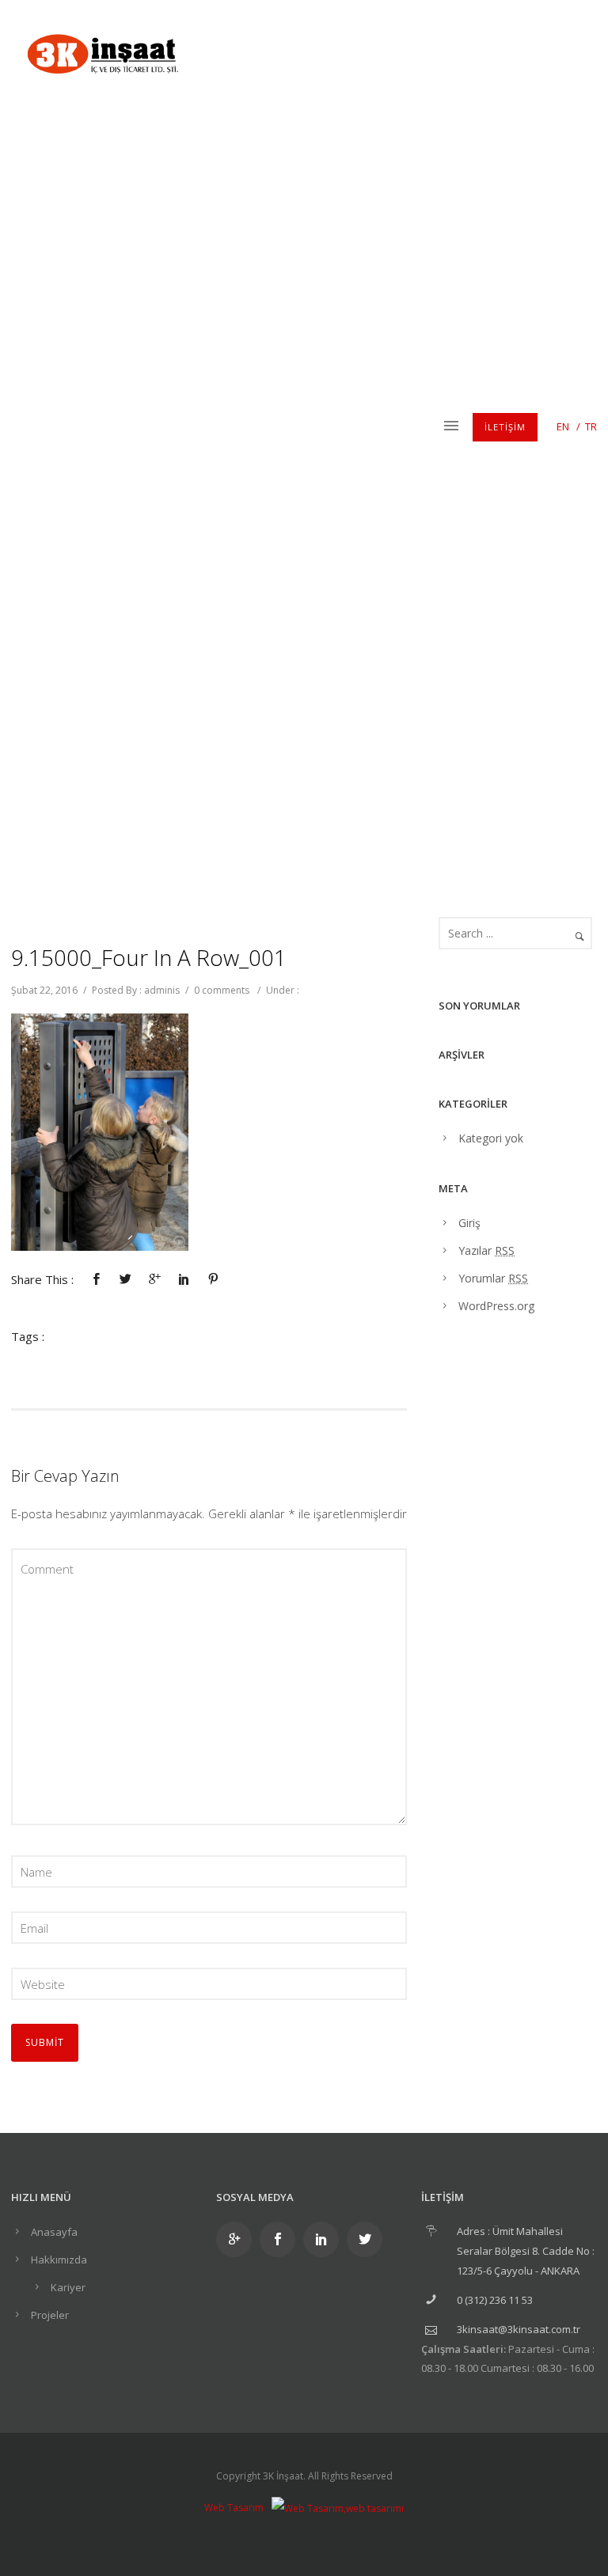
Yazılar (486, 1250)
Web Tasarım (234, 2508)
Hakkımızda (59, 2260)
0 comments (222, 990)
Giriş (469, 1223)
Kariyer (68, 2287)
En (563, 426)
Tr (591, 426)
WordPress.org (496, 1306)
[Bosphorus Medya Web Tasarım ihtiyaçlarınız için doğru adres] (338, 2508)
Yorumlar (493, 1278)
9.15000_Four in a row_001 (149, 957)
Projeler (50, 2315)
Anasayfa (54, 2232)
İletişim (505, 427)
